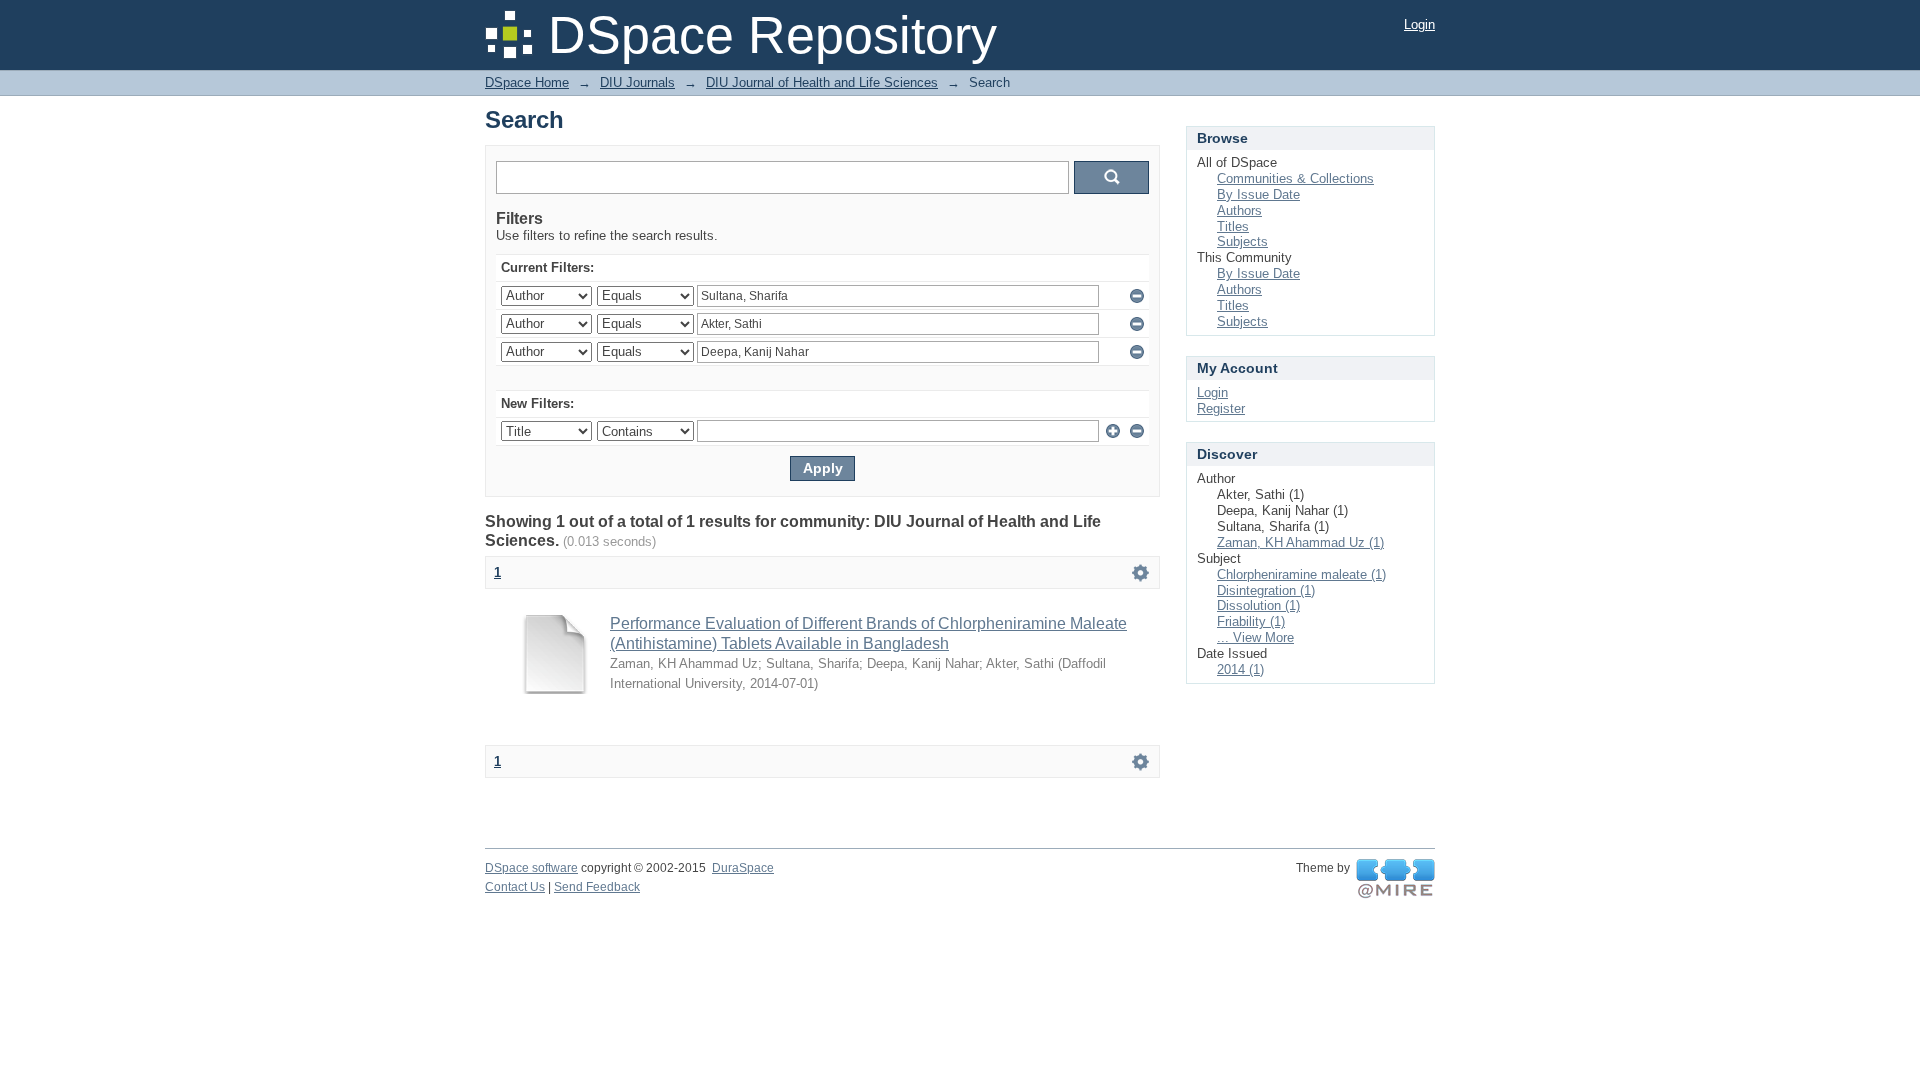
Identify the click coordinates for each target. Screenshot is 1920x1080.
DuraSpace (743, 868)
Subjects (1242, 241)
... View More (1255, 637)
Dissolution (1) (1258, 605)
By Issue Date (1258, 194)
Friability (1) (1251, 621)
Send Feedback (597, 887)
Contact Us (515, 887)
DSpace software (531, 868)
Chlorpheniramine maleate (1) (1301, 574)
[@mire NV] (1395, 879)
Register (1221, 408)
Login (1419, 24)
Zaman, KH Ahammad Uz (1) (1300, 542)
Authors (1239, 210)
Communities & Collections (1295, 178)
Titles (1233, 226)
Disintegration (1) (1266, 590)
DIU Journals (637, 82)
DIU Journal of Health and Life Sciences (822, 82)
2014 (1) (1240, 669)
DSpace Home (527, 82)
